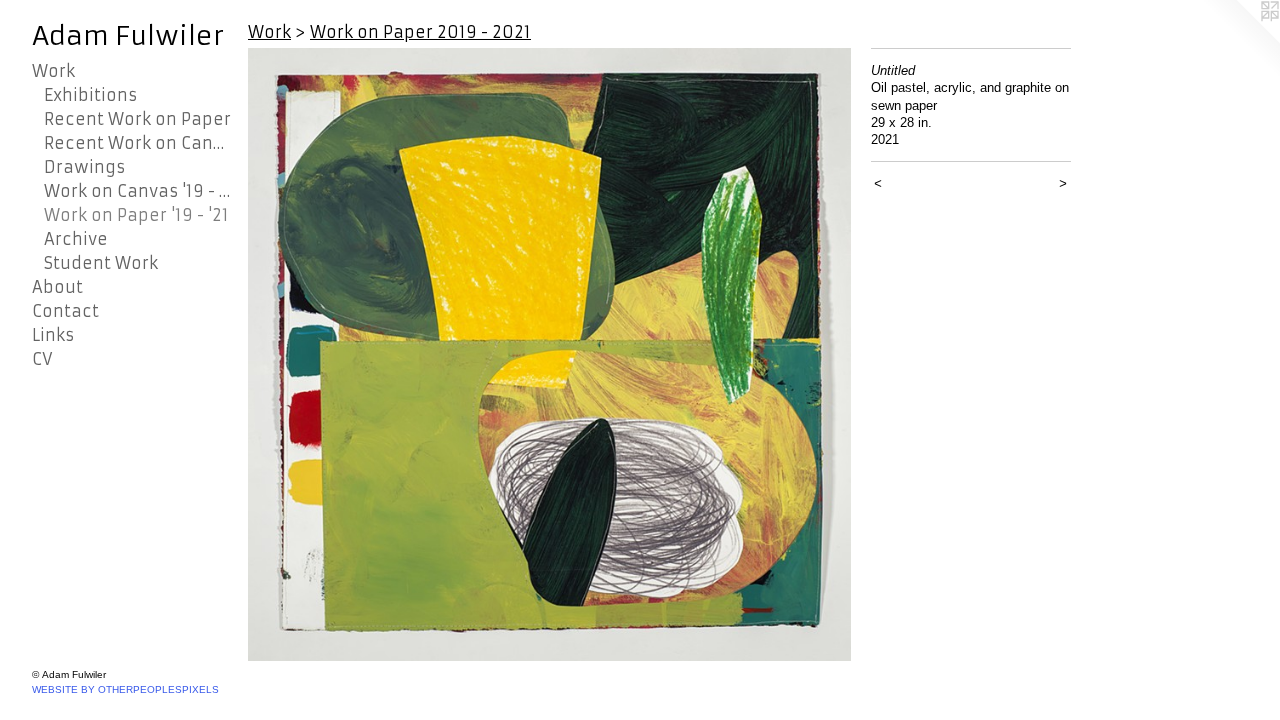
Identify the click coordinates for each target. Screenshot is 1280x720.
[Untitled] (549, 354)
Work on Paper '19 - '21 (136, 215)
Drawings (84, 167)
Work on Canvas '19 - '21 (138, 191)
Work (53, 71)
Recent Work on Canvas (138, 143)
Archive (76, 239)
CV (42, 359)
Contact (65, 311)
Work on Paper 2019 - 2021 (420, 32)
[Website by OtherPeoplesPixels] (1240, 40)
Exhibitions (90, 95)
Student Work (101, 263)
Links (53, 335)
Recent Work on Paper (137, 119)
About (57, 287)
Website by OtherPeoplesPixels (125, 689)
